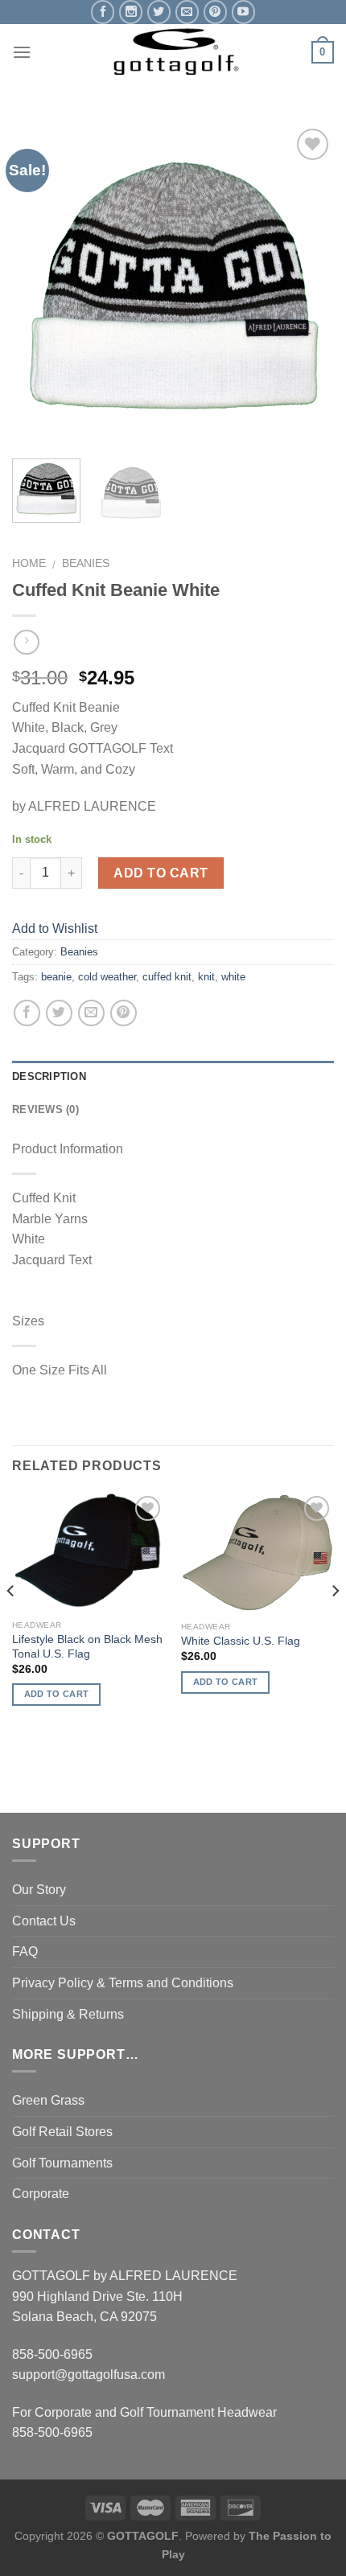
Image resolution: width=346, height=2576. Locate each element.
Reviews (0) (45, 1109)
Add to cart (161, 873)
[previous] (39, 286)
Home (29, 563)
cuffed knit (167, 977)
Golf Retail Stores (62, 2132)
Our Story (39, 1890)
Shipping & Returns (68, 2014)
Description (49, 1076)
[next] (307, 286)
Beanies (86, 563)
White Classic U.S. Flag (241, 1641)
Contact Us (44, 1921)
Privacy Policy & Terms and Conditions (123, 1983)
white (233, 977)
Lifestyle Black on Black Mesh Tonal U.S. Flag (87, 1647)
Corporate (41, 2194)
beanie (56, 977)
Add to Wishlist (307, 183)
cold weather (107, 977)
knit (206, 977)
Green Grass (48, 2100)
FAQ (25, 1952)
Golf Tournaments (62, 2163)
